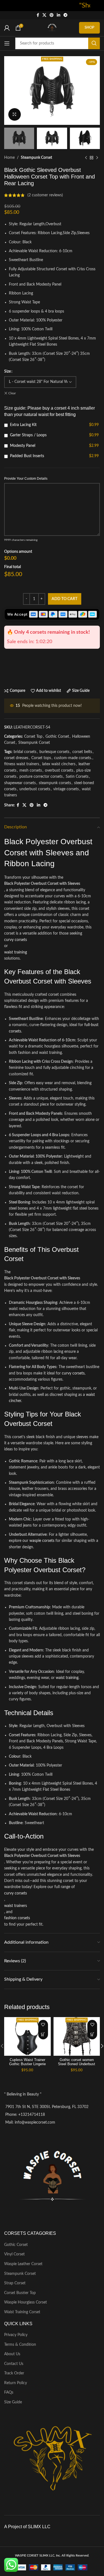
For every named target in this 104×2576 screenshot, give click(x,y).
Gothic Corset (57, 737)
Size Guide (13, 2402)
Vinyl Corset (14, 2254)
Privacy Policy (16, 2335)
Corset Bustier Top (20, 2293)
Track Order (14, 2373)
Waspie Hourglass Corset (26, 2302)
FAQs (9, 2392)
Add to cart (64, 599)
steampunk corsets (55, 783)
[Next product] (97, 158)
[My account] (7, 28)
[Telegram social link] (65, 15)
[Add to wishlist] (43, 2025)
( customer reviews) (45, 195)
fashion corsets (17, 1918)
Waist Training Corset (22, 2312)
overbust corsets (59, 771)
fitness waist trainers (22, 764)
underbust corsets (35, 789)
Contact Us (14, 2364)
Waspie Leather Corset (23, 2264)
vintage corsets (66, 789)
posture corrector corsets (41, 777)
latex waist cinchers (59, 764)
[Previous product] (86, 158)
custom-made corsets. (73, 758)
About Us (12, 2354)
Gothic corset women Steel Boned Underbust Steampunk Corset (77, 2064)
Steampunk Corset (36, 158)
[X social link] (44, 15)
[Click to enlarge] (15, 114)
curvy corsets (16, 940)
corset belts (82, 752)
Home (9, 158)
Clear (12, 393)
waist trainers (16, 1906)
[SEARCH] (94, 43)
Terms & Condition (20, 2345)
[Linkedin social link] (59, 15)
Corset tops (41, 758)
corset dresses (16, 758)
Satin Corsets (77, 777)
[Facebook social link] (38, 15)
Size (7, 371)
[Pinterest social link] (52, 15)
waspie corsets (42, 1541)
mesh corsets (31, 771)
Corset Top (33, 737)
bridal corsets (25, 752)
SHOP (89, 28)
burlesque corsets (54, 752)
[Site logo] (52, 28)
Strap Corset (15, 2283)
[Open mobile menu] (7, 43)
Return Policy (16, 2383)
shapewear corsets (20, 783)
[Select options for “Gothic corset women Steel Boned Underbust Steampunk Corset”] (92, 2034)
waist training (16, 952)
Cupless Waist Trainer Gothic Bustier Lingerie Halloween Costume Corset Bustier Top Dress (27, 2066)
